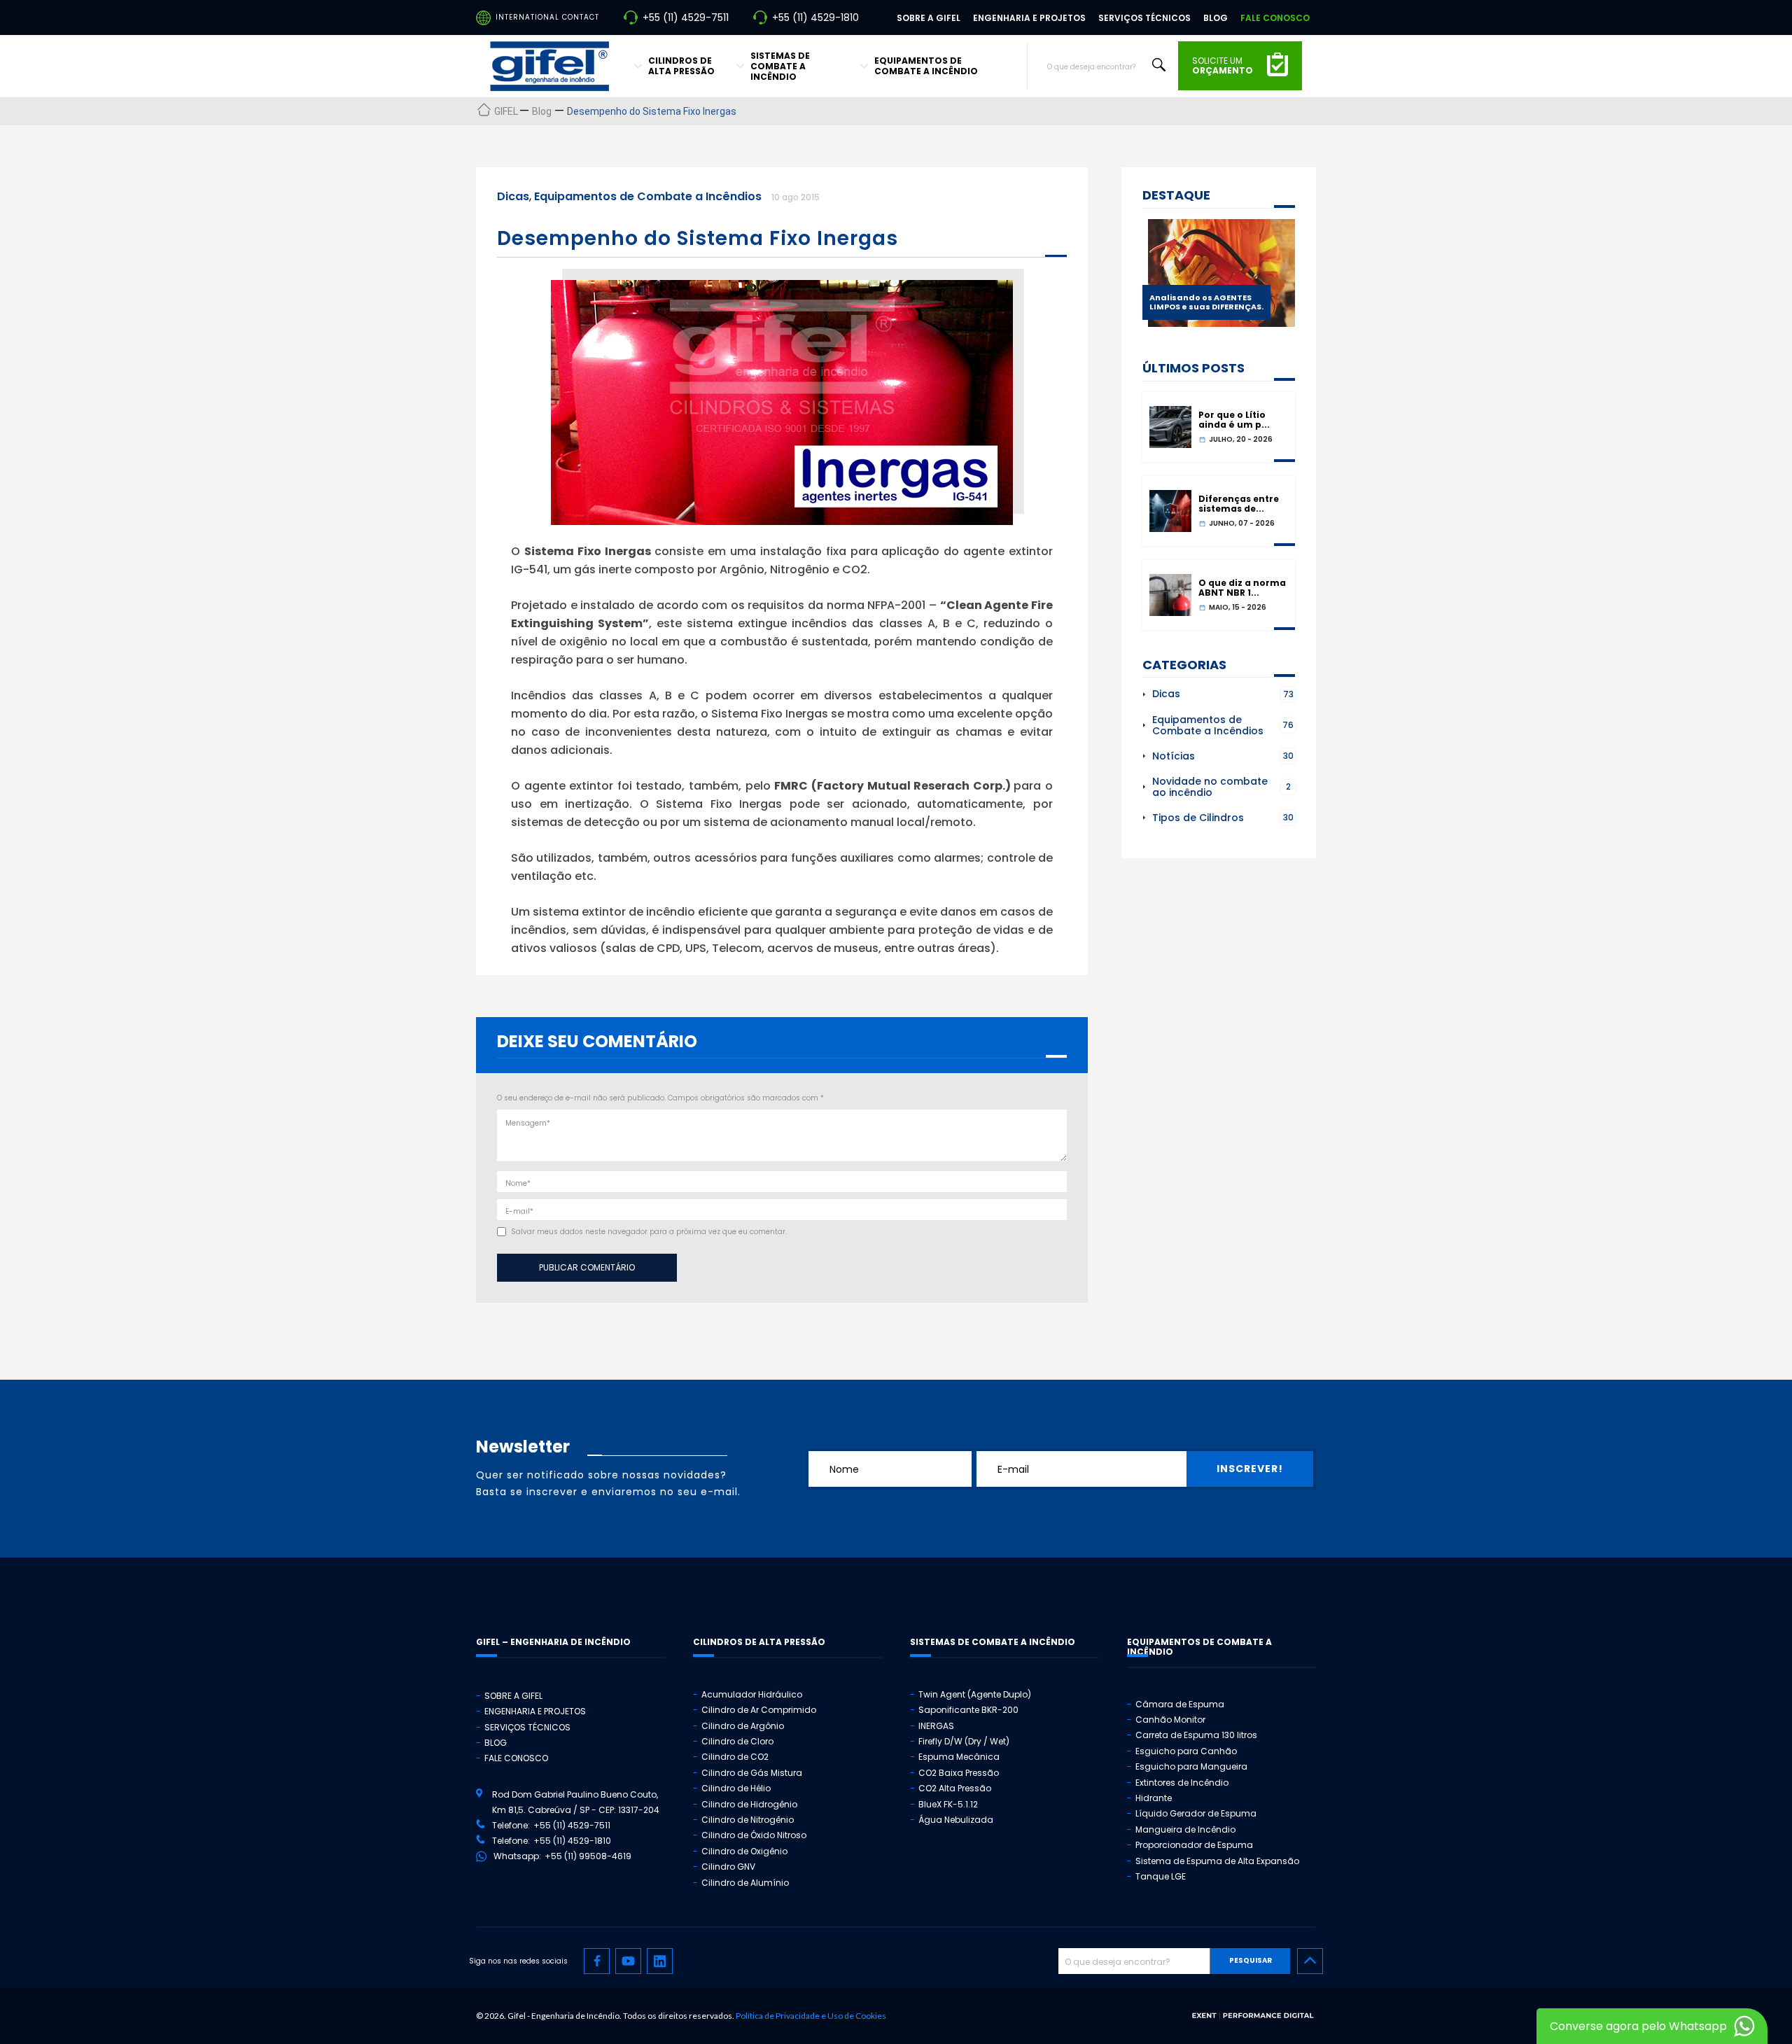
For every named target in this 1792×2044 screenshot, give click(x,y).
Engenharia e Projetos (1029, 18)
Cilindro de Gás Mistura (752, 1773)
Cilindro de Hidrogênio (749, 1804)
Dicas (513, 196)
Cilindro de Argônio (743, 1726)
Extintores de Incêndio (1182, 1783)
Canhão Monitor (1170, 1720)
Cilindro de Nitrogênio (748, 1820)
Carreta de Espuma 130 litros (1196, 1735)
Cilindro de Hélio (736, 1788)
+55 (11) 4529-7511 (686, 17)
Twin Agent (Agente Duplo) (975, 1694)
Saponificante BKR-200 (968, 1710)
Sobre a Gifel (929, 18)
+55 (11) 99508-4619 (588, 1856)
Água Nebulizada (956, 1820)
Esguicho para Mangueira (1191, 1766)
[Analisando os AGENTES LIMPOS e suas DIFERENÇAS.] (1221, 323)
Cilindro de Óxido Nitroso (754, 1835)
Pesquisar (1251, 1960)
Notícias (1174, 756)
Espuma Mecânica (959, 1757)
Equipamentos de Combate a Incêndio (926, 66)
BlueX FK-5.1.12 (948, 1804)
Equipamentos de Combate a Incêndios (648, 196)
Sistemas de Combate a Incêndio (780, 66)
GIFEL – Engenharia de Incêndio (553, 1642)
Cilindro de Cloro (737, 1741)
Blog (1216, 18)
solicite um (1223, 66)
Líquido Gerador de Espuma (1196, 1813)
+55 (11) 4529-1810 (815, 17)
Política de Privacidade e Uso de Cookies (811, 2016)
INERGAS (936, 1726)
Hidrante (1154, 1798)
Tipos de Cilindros (1198, 818)
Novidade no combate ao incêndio (1210, 787)
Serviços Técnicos (1144, 18)
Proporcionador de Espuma (1194, 1845)
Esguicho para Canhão (1186, 1751)
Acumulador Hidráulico (752, 1694)
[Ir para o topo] (1310, 1961)
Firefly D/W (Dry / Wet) (964, 1741)
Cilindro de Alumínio (745, 1883)
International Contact (547, 17)
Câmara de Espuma (1180, 1704)
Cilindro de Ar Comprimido (759, 1710)
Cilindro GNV (728, 1867)
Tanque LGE (1161, 1876)
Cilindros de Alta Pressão (681, 66)
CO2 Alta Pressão (955, 1788)
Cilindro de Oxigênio (744, 1851)
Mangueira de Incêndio (1185, 1829)
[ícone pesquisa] (1159, 65)
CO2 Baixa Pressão (959, 1773)
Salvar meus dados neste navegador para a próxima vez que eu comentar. (649, 1232)
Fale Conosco (1275, 18)
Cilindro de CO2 (735, 1757)
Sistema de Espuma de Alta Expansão (1217, 1861)
